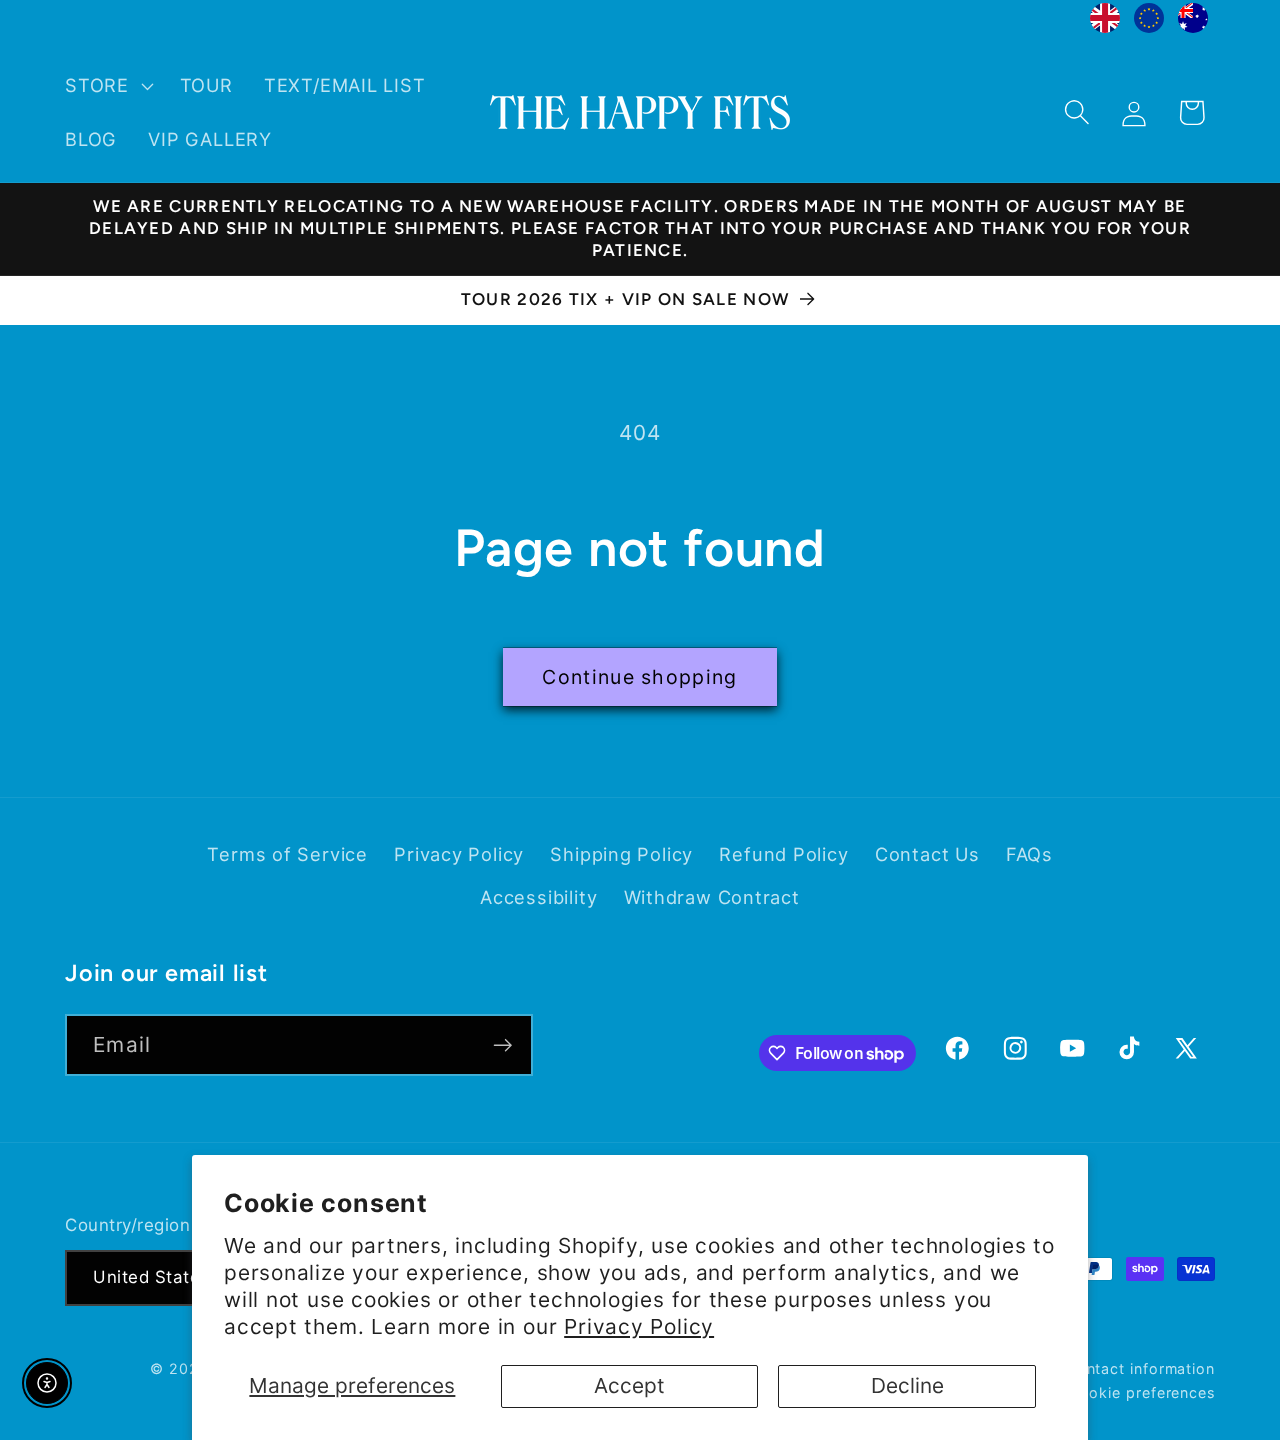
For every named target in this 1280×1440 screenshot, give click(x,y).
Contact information (1140, 1367)
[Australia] (1193, 23)
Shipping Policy (621, 855)
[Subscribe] (502, 1045)
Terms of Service (287, 855)
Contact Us (927, 855)
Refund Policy (783, 855)
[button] (106, 86)
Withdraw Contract (712, 897)
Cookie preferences (1142, 1391)
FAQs (1029, 855)
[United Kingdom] (1105, 23)
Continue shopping (639, 677)
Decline (907, 1385)
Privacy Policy (639, 1326)
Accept (629, 1385)
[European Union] (1149, 23)
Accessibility (538, 897)
